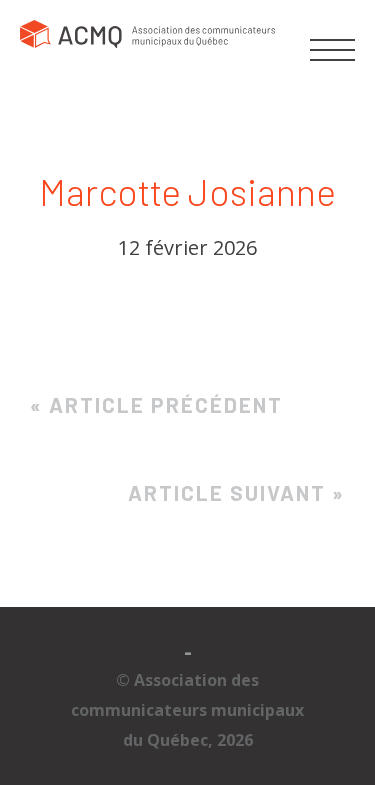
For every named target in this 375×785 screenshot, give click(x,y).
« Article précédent (156, 404)
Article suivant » (236, 492)
